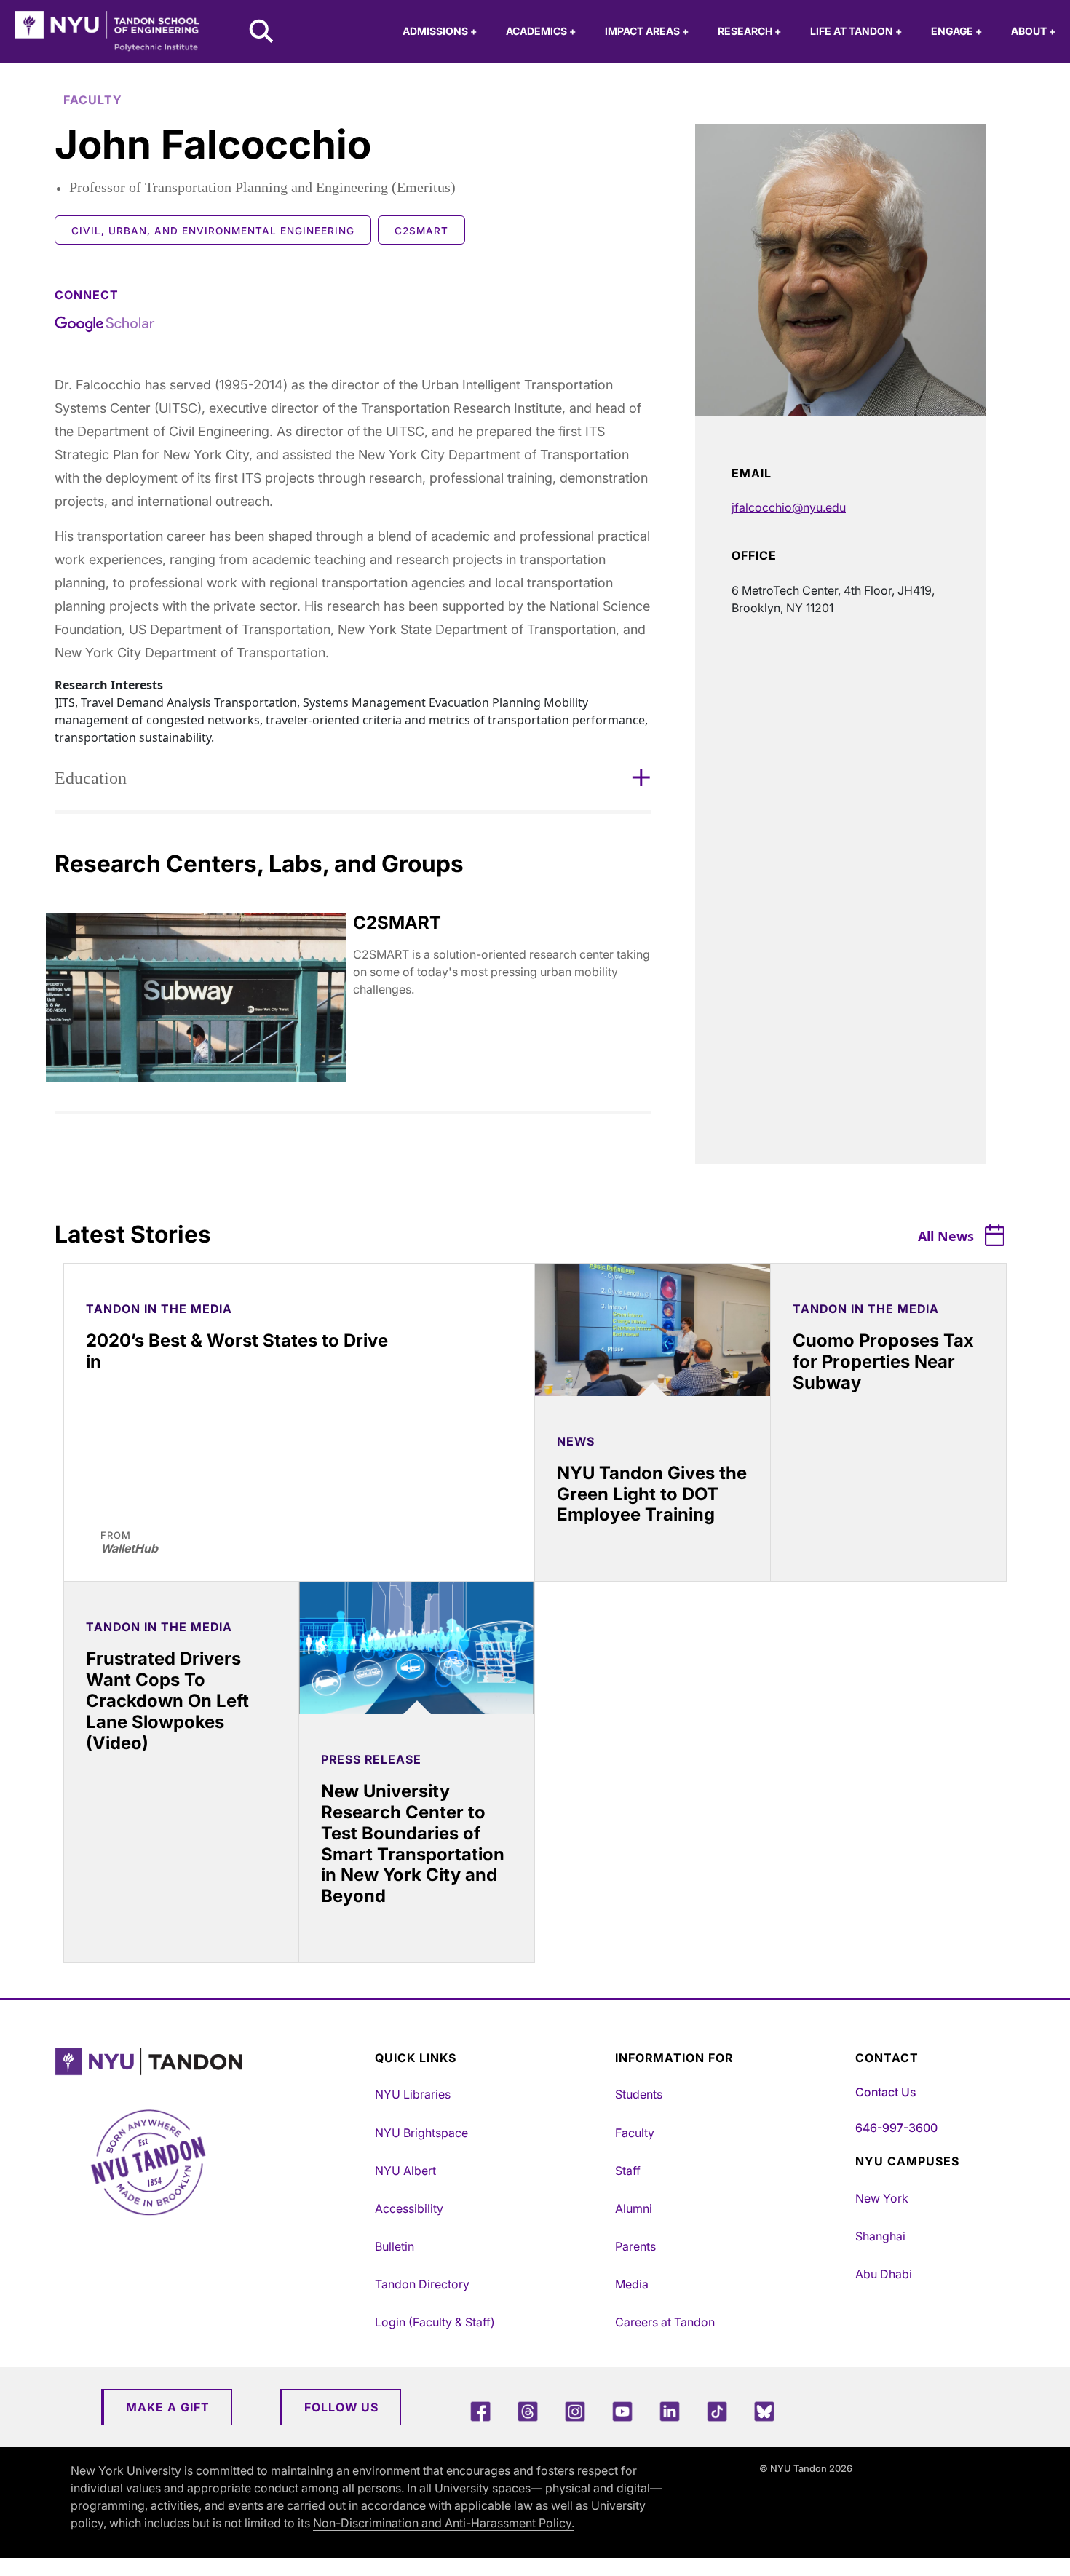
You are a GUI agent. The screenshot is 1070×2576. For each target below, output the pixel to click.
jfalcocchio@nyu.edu (789, 507)
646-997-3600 (896, 2128)
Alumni (634, 2208)
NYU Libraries (413, 2094)
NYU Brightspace (421, 2133)
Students (639, 2094)
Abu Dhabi (884, 2274)
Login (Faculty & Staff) (435, 2322)
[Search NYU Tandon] (262, 33)
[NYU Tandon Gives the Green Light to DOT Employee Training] (653, 1330)
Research (749, 31)
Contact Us (885, 2092)
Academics (541, 31)
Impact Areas (647, 31)
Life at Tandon (856, 31)
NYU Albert (405, 2171)
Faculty (635, 2133)
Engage (956, 31)
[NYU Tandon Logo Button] (211, 2062)
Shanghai (880, 2236)
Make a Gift (168, 2407)
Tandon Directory (422, 2284)
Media (632, 2284)
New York (882, 2198)
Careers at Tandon (665, 2322)
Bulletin (395, 2246)
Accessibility (409, 2208)
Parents (635, 2246)
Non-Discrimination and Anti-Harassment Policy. (444, 2523)
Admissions (440, 31)
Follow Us (341, 2407)
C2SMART (421, 231)
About (1033, 31)
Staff (628, 2171)
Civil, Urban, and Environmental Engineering (213, 231)
